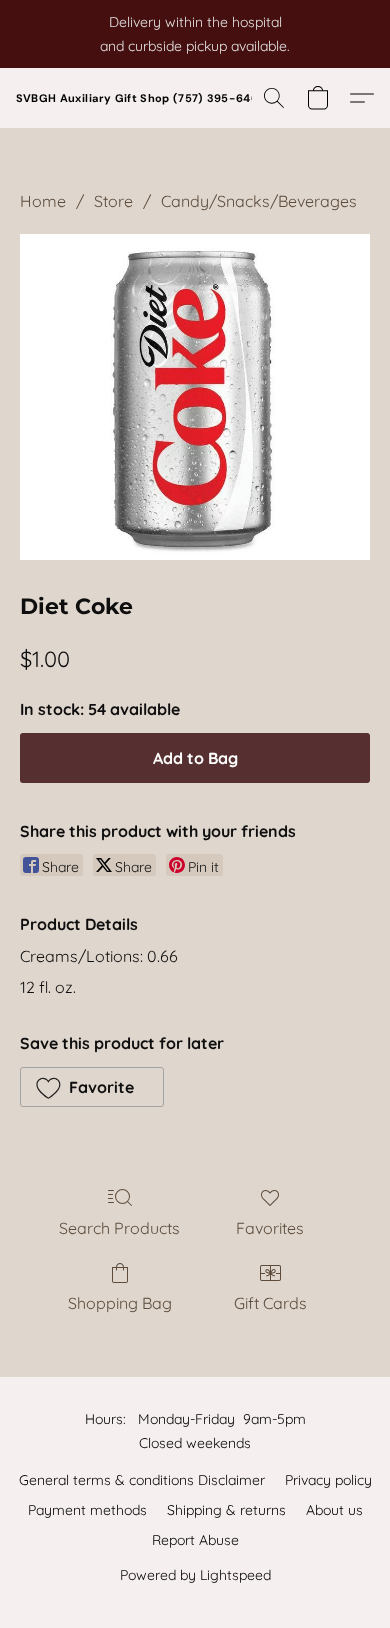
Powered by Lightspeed (195, 1575)
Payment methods (87, 1510)
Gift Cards (270, 1303)
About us (334, 1510)
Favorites (270, 1228)
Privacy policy (328, 1480)
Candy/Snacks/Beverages (259, 201)
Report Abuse (195, 1540)
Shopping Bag (120, 1303)
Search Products (119, 1228)
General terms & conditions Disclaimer (142, 1480)
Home (43, 201)
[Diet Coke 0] (195, 396)
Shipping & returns (226, 1510)
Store (113, 201)
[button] (141, 98)
